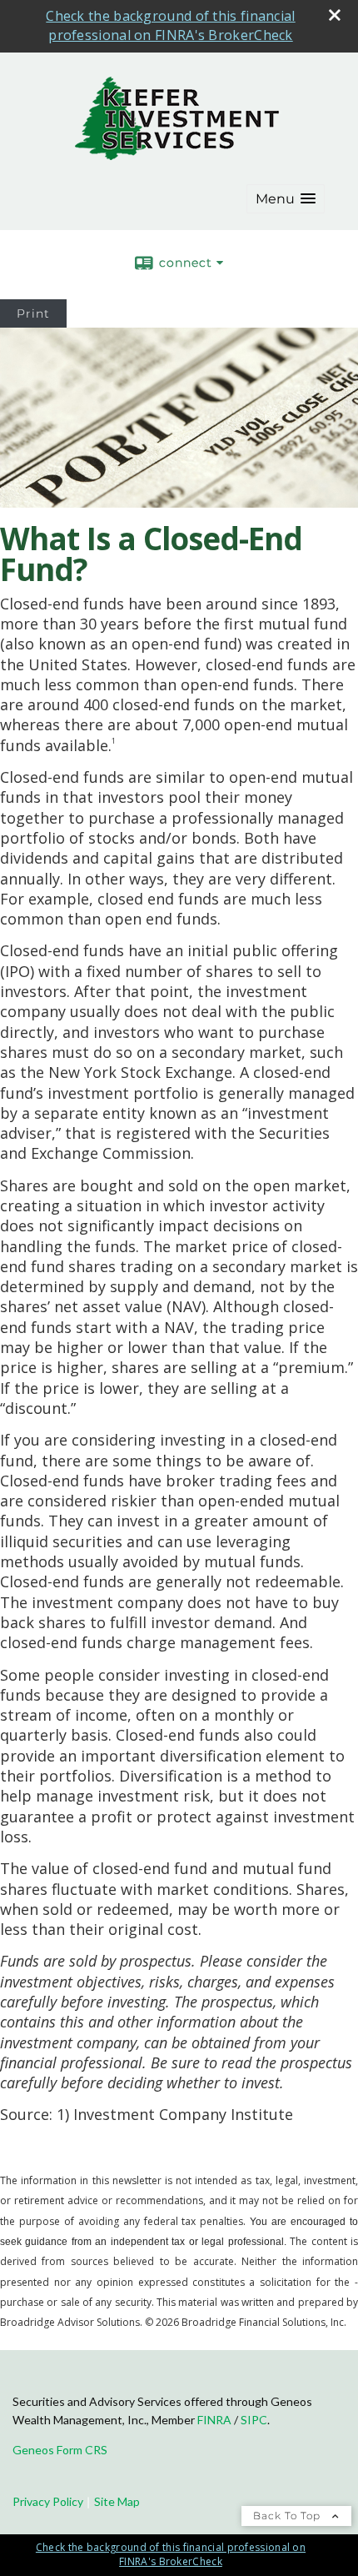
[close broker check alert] (335, 15)
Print (33, 313)
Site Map (117, 2501)
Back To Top (288, 2516)
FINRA (214, 2420)
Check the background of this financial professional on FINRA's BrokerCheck (170, 25)
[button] (286, 199)
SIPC (254, 2420)
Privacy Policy (48, 2501)
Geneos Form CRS (60, 2450)
